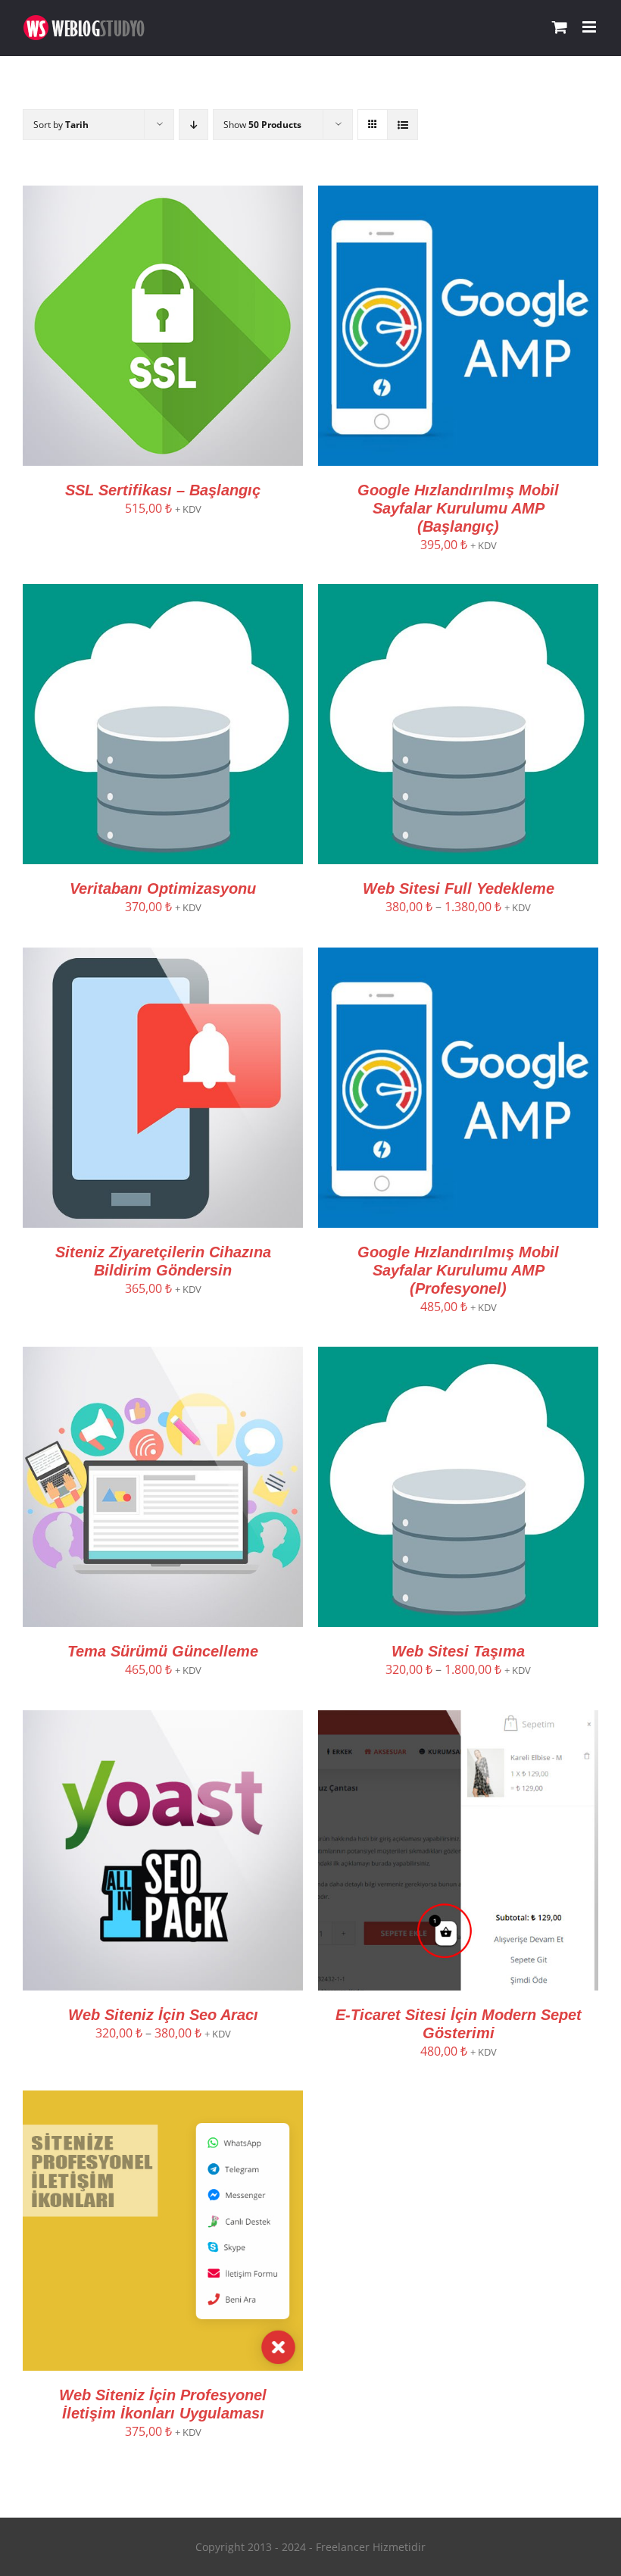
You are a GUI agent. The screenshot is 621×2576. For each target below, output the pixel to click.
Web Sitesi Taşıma (458, 1651)
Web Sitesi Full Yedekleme (459, 888)
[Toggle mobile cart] (560, 27)
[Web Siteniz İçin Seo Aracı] (163, 1719)
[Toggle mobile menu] (590, 27)
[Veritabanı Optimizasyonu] (163, 593)
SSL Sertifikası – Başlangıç (163, 490)
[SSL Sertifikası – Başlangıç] (163, 195)
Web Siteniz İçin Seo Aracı (163, 2015)
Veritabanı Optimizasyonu (163, 888)
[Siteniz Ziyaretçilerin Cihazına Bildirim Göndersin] (163, 957)
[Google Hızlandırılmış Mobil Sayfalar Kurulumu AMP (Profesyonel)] (458, 957)
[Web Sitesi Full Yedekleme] (458, 593)
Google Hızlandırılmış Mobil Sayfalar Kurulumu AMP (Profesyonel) (458, 1270)
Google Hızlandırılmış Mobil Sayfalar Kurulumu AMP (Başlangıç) (458, 508)
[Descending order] (193, 125)
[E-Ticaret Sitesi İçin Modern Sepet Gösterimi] (458, 1719)
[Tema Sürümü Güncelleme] (163, 1356)
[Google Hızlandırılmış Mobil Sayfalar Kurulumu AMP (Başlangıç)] (458, 195)
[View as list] (403, 125)
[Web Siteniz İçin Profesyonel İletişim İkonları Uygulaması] (163, 2100)
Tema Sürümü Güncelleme (163, 1651)
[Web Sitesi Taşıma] (458, 1356)
